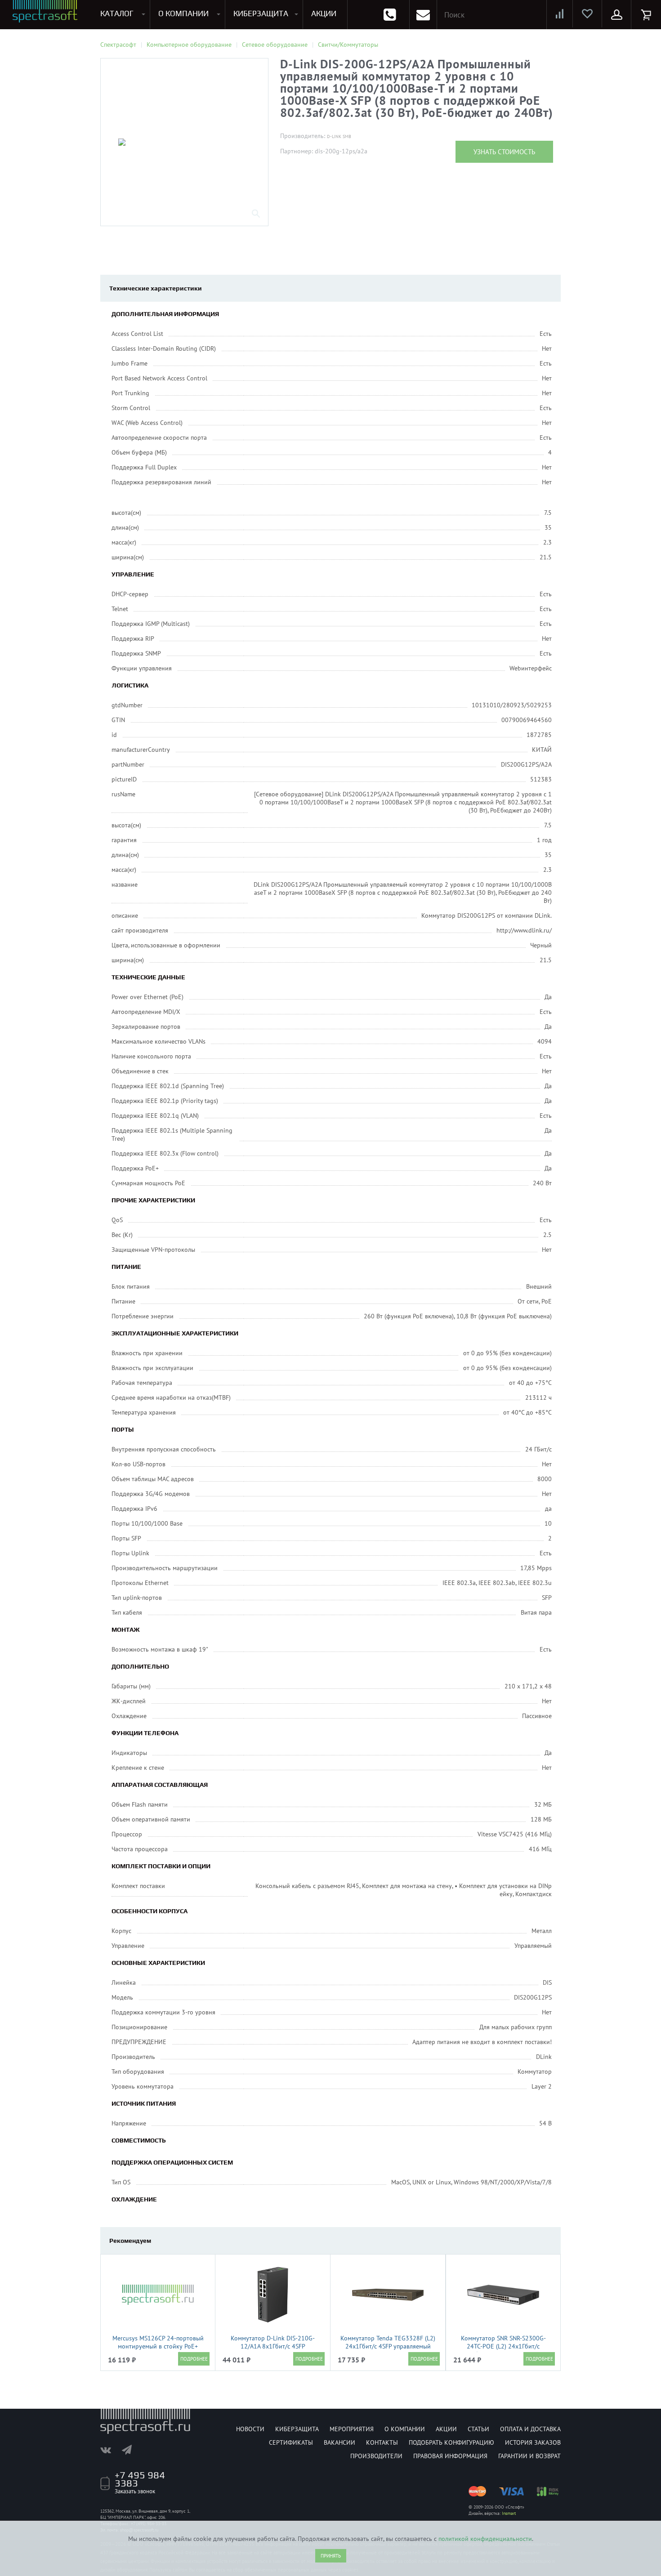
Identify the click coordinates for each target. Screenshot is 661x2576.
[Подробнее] (194, 2359)
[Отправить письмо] (423, 15)
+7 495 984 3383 (140, 2479)
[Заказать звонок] (390, 15)
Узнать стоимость (504, 152)
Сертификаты (291, 2442)
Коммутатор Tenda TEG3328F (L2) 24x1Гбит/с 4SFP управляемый (388, 2342)
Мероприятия (352, 2429)
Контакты (382, 2442)
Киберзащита (297, 2429)
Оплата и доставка (530, 2429)
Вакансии (339, 2442)
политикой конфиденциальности (485, 2539)
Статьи (478, 2429)
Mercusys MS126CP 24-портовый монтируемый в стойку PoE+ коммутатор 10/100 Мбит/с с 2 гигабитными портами (158, 2350)
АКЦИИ (324, 13)
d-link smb (339, 136)
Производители (376, 2456)
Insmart (509, 2513)
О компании (405, 2429)
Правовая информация (450, 2456)
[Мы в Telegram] (131, 2450)
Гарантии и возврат (529, 2456)
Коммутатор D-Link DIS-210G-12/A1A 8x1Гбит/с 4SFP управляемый (273, 2346)
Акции (446, 2429)
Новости (250, 2429)
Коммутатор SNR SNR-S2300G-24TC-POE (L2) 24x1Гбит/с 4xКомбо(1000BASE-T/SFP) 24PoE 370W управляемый (503, 2350)
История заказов (533, 2442)
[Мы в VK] (110, 2450)
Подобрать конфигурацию (451, 2442)
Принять (331, 2556)
